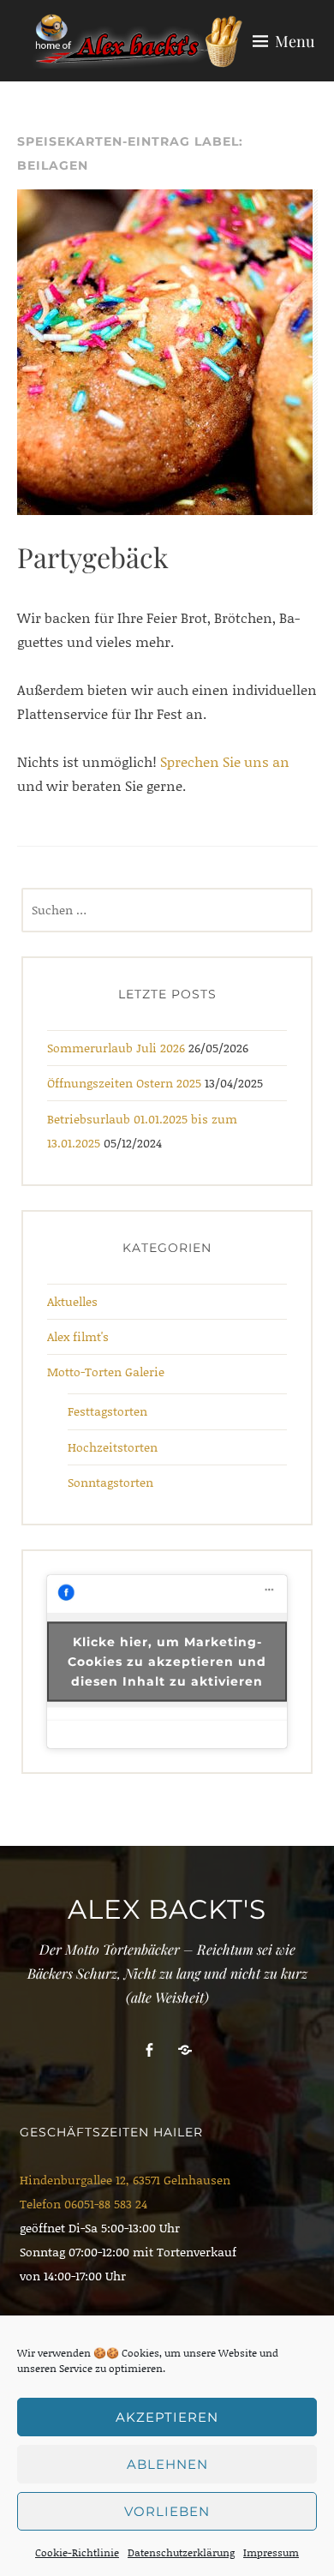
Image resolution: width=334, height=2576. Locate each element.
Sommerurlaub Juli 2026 (116, 1048)
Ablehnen (167, 2464)
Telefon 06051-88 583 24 (83, 2204)
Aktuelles (72, 1301)
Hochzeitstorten (113, 1447)
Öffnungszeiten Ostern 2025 (124, 1083)
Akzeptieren (167, 2417)
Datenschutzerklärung (181, 2552)
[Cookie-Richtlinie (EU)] (185, 2050)
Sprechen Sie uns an (225, 761)
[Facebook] (149, 2050)
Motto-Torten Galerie (106, 1372)
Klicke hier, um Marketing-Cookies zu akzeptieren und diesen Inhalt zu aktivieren (167, 1661)
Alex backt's (167, 1909)
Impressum (271, 2552)
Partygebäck (93, 557)
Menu (295, 41)
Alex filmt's (78, 1336)
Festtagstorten (107, 1411)
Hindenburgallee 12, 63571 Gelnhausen (125, 2180)
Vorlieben (167, 2511)
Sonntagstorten (110, 1482)
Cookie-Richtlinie (77, 2552)
